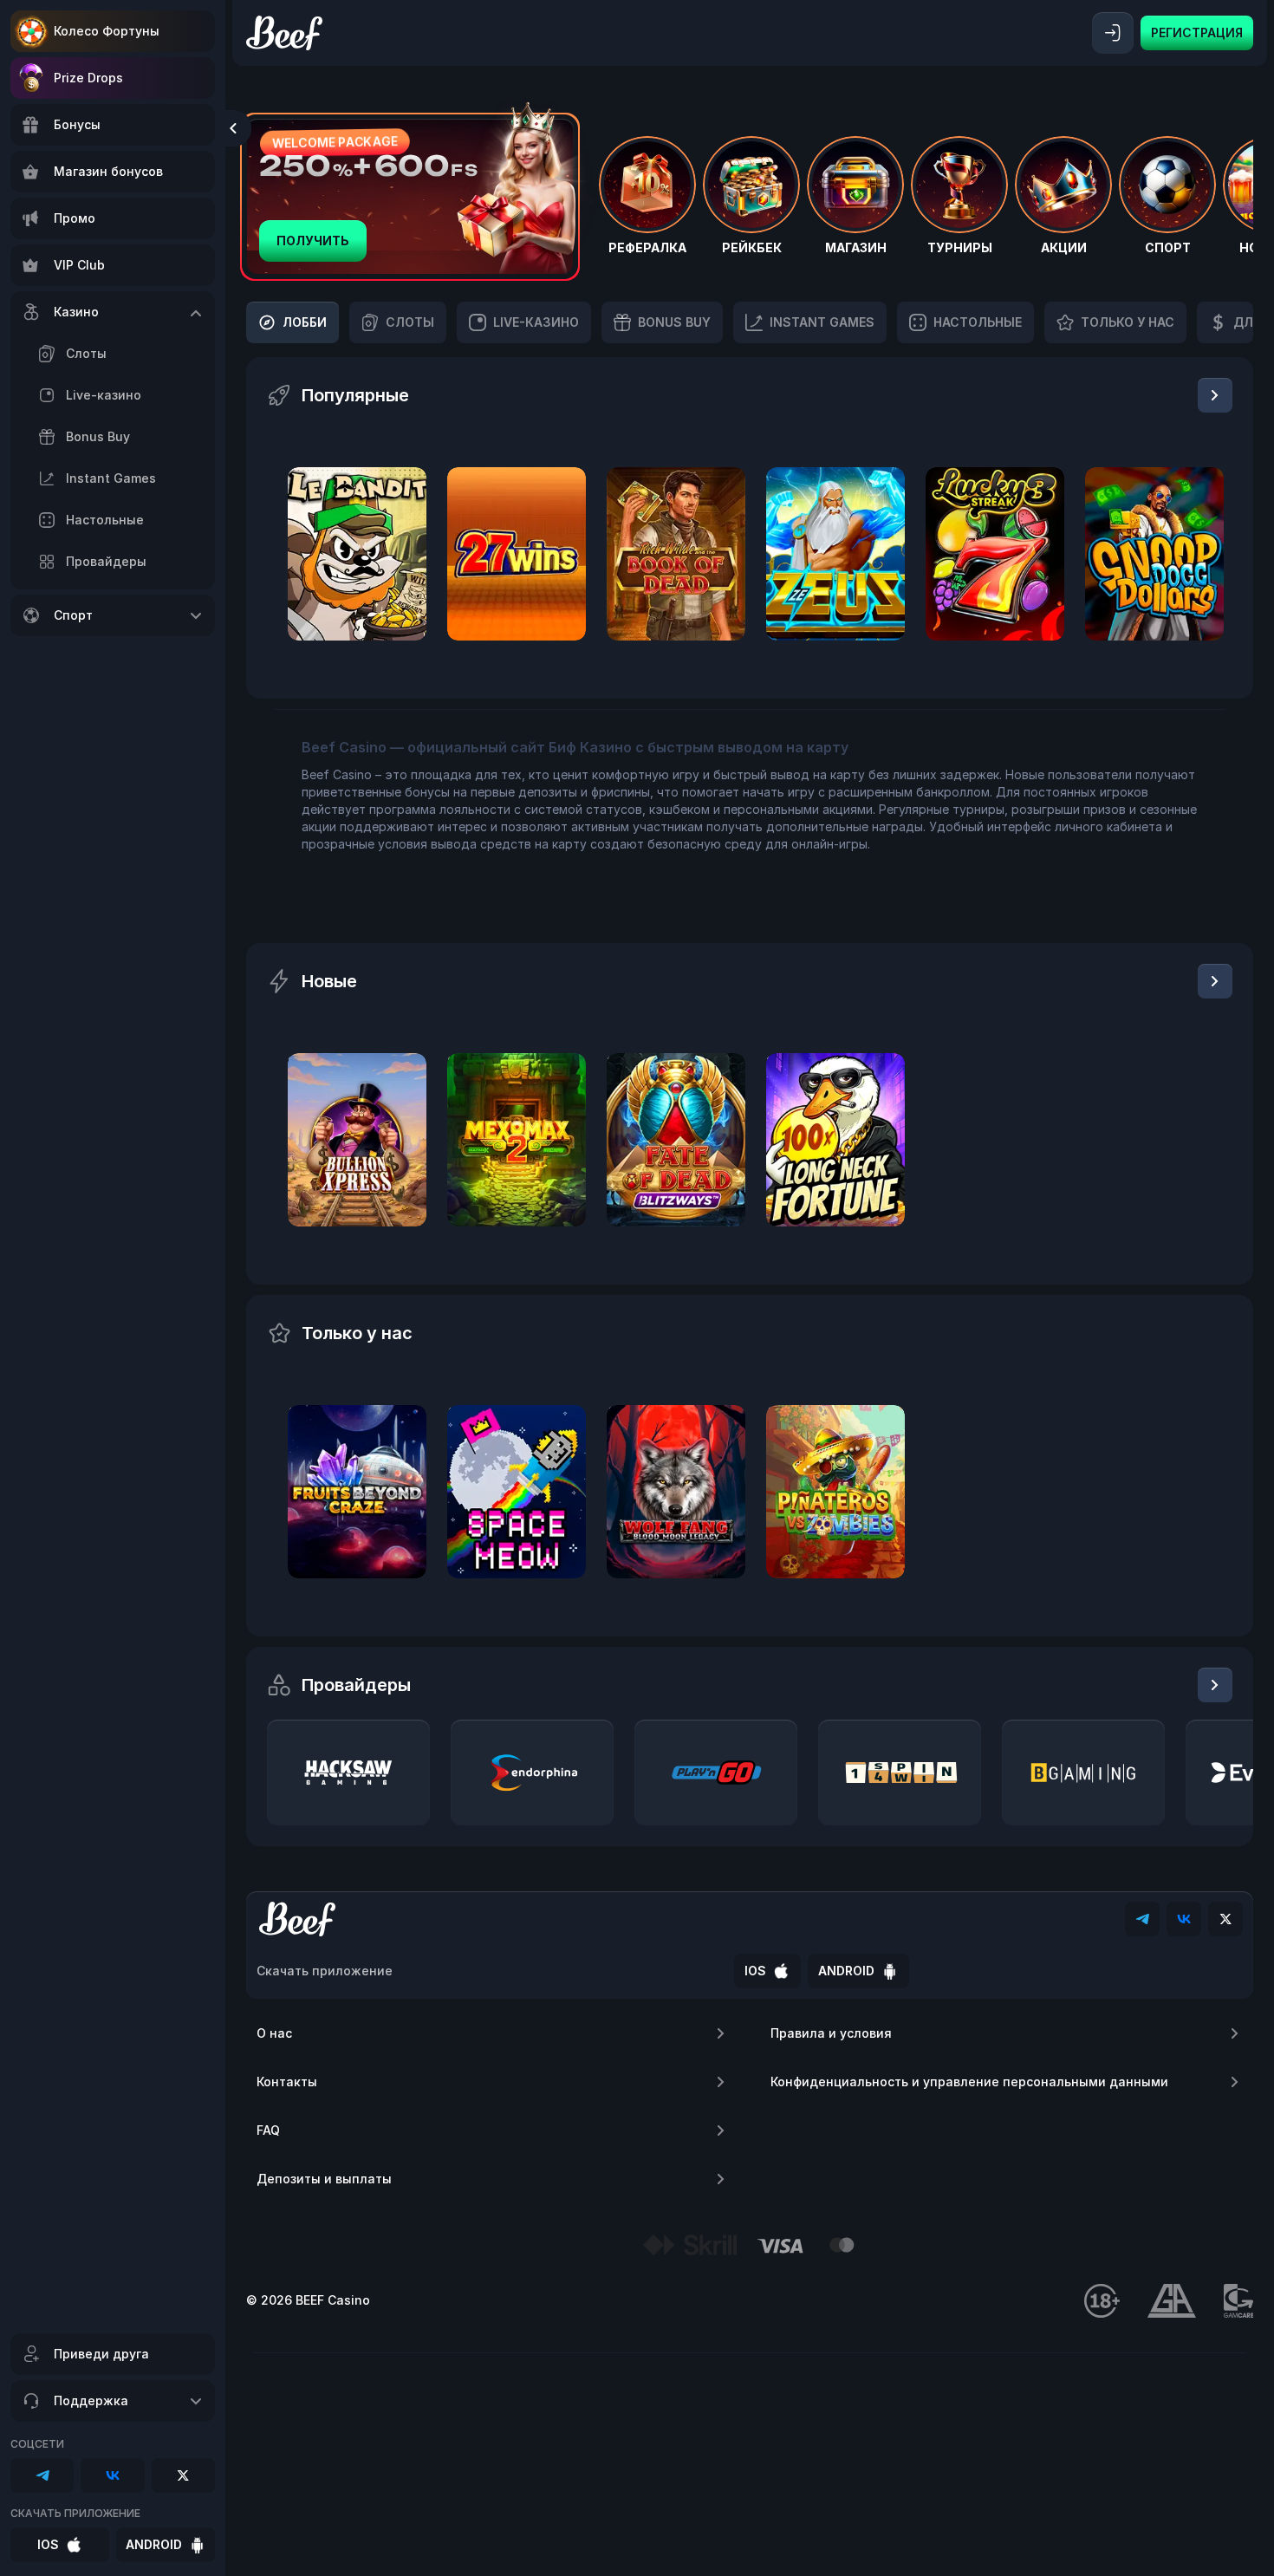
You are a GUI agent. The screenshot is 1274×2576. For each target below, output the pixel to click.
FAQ (268, 2130)
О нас (274, 2033)
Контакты (287, 2082)
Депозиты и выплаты (324, 2179)
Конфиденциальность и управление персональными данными (969, 2082)
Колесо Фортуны (107, 31)
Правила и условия (831, 2033)
